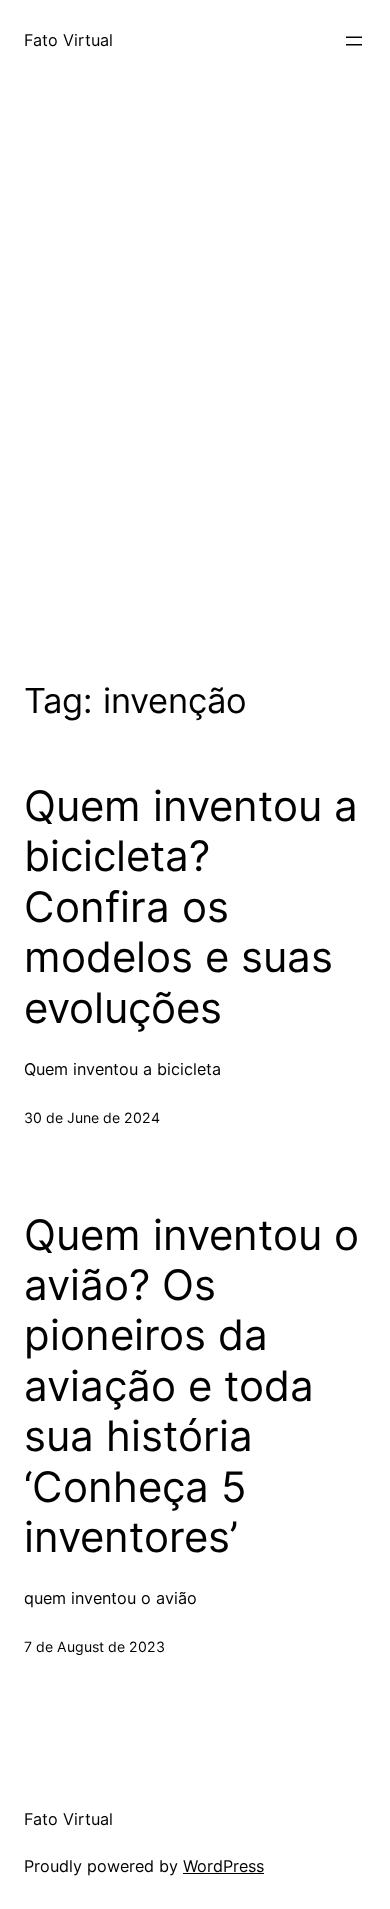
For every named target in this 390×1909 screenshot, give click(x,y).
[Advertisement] (195, 405)
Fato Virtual (68, 40)
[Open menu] (354, 41)
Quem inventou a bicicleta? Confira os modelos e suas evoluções (191, 907)
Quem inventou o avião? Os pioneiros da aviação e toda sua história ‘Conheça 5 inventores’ (191, 1386)
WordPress (223, 1866)
